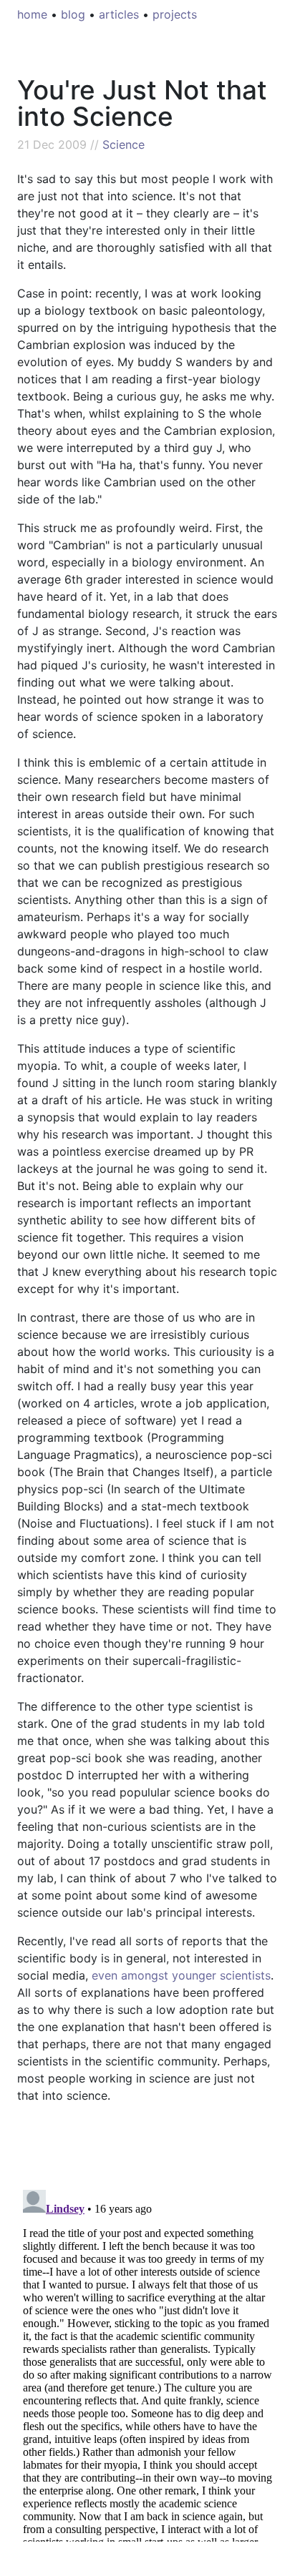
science (124, 144)
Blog (73, 14)
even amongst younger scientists (181, 1975)
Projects (175, 14)
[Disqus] (147, 2363)
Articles (119, 14)
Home (32, 14)
